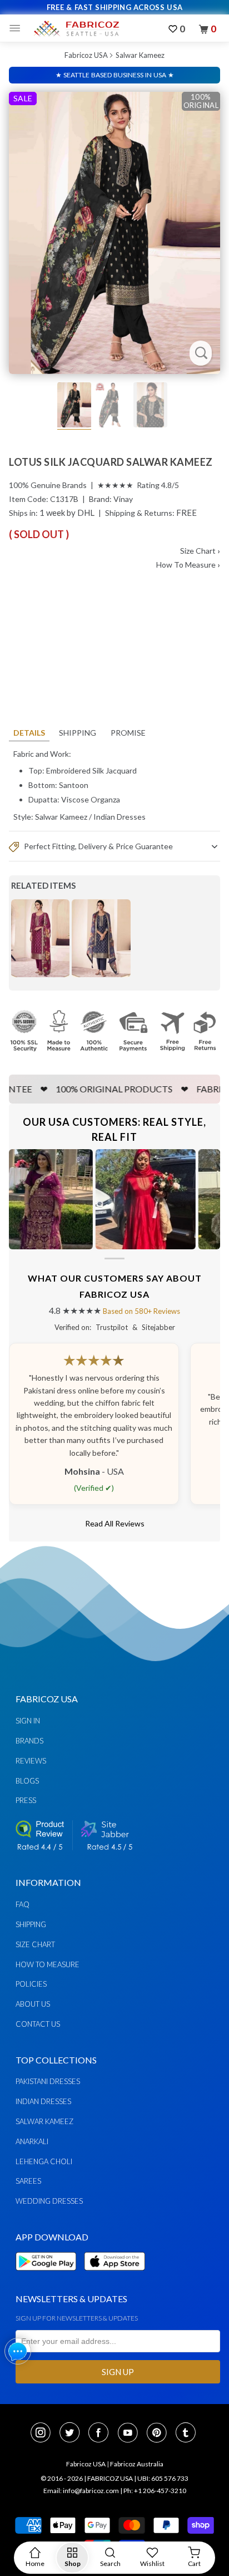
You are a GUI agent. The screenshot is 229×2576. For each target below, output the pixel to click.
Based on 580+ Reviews (141, 1311)
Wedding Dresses (49, 2201)
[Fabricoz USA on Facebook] (102, 2434)
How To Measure (188, 565)
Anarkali (32, 2141)
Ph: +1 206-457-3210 (155, 2491)
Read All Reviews (115, 1523)
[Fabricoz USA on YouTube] (131, 2434)
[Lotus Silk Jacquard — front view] (114, 233)
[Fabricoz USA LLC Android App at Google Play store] (49, 2277)
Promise (128, 733)
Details (29, 733)
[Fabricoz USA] (76, 28)
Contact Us (38, 2024)
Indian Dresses (120, 817)
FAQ (23, 1904)
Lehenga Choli (44, 2161)
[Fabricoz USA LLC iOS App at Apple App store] (114, 2277)
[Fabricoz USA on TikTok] (187, 2434)
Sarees (28, 2181)
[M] (18, 28)
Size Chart (200, 551)
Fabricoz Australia (137, 2464)
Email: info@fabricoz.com (81, 2491)
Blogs (27, 1781)
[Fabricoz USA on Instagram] (44, 2434)
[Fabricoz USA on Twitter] (73, 2434)
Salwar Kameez (140, 55)
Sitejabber (158, 1327)
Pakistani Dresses (48, 2081)
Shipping (78, 733)
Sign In (28, 1721)
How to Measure (48, 1964)
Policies (31, 1984)
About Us (33, 2004)
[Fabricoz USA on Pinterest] (160, 2434)
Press (26, 1800)
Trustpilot (112, 1327)
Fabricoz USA (86, 55)
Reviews (31, 1761)
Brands (29, 1741)
